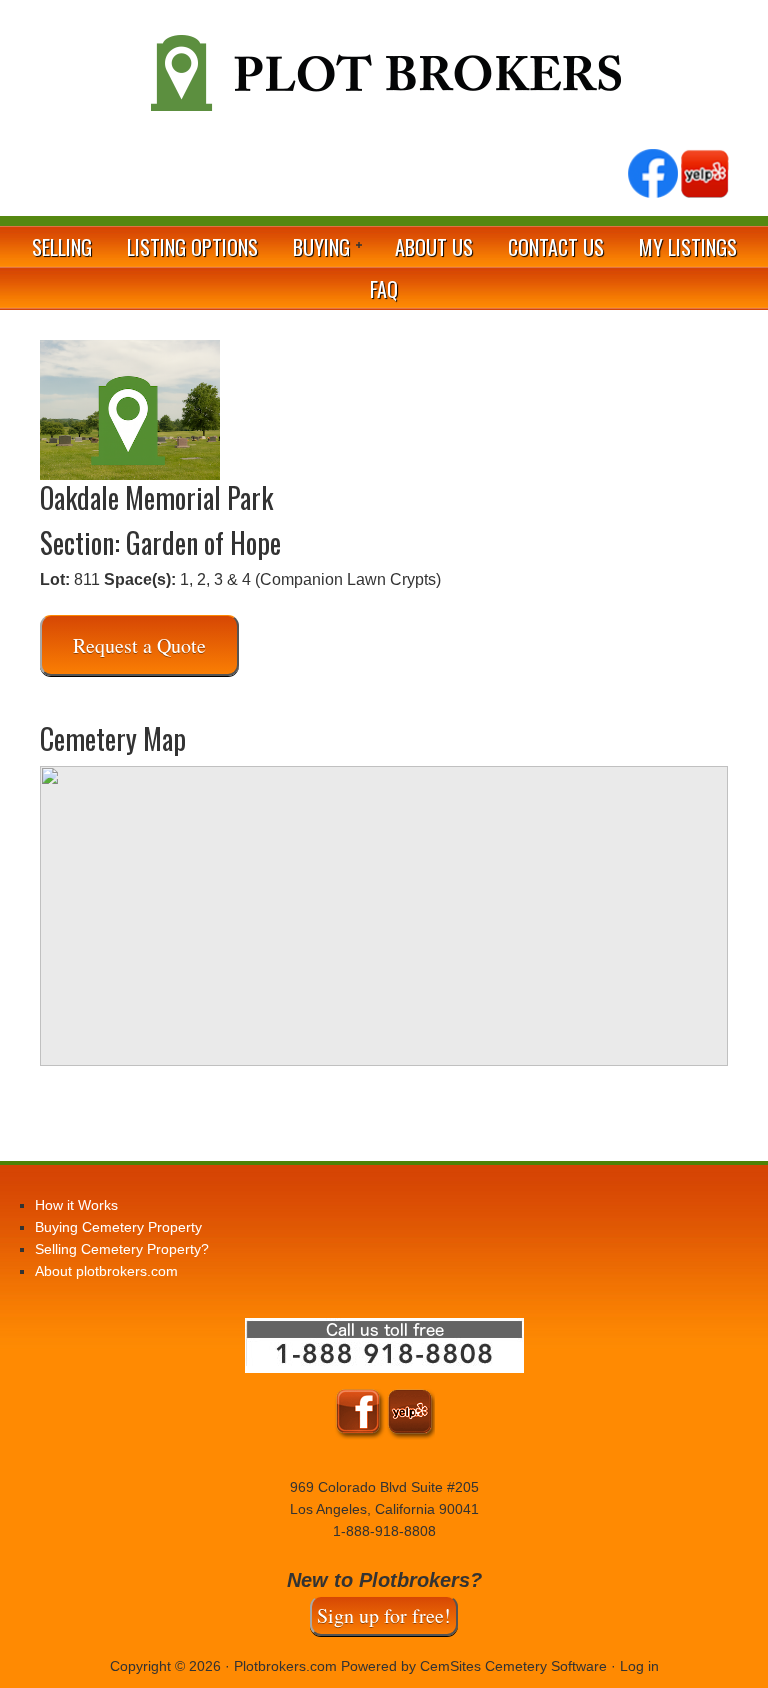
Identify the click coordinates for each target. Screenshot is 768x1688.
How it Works (76, 1205)
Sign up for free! (384, 1615)
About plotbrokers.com (106, 1271)
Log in (639, 1666)
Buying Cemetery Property (118, 1227)
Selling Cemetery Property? (122, 1249)
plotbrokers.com (384, 81)
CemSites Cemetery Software (513, 1666)
